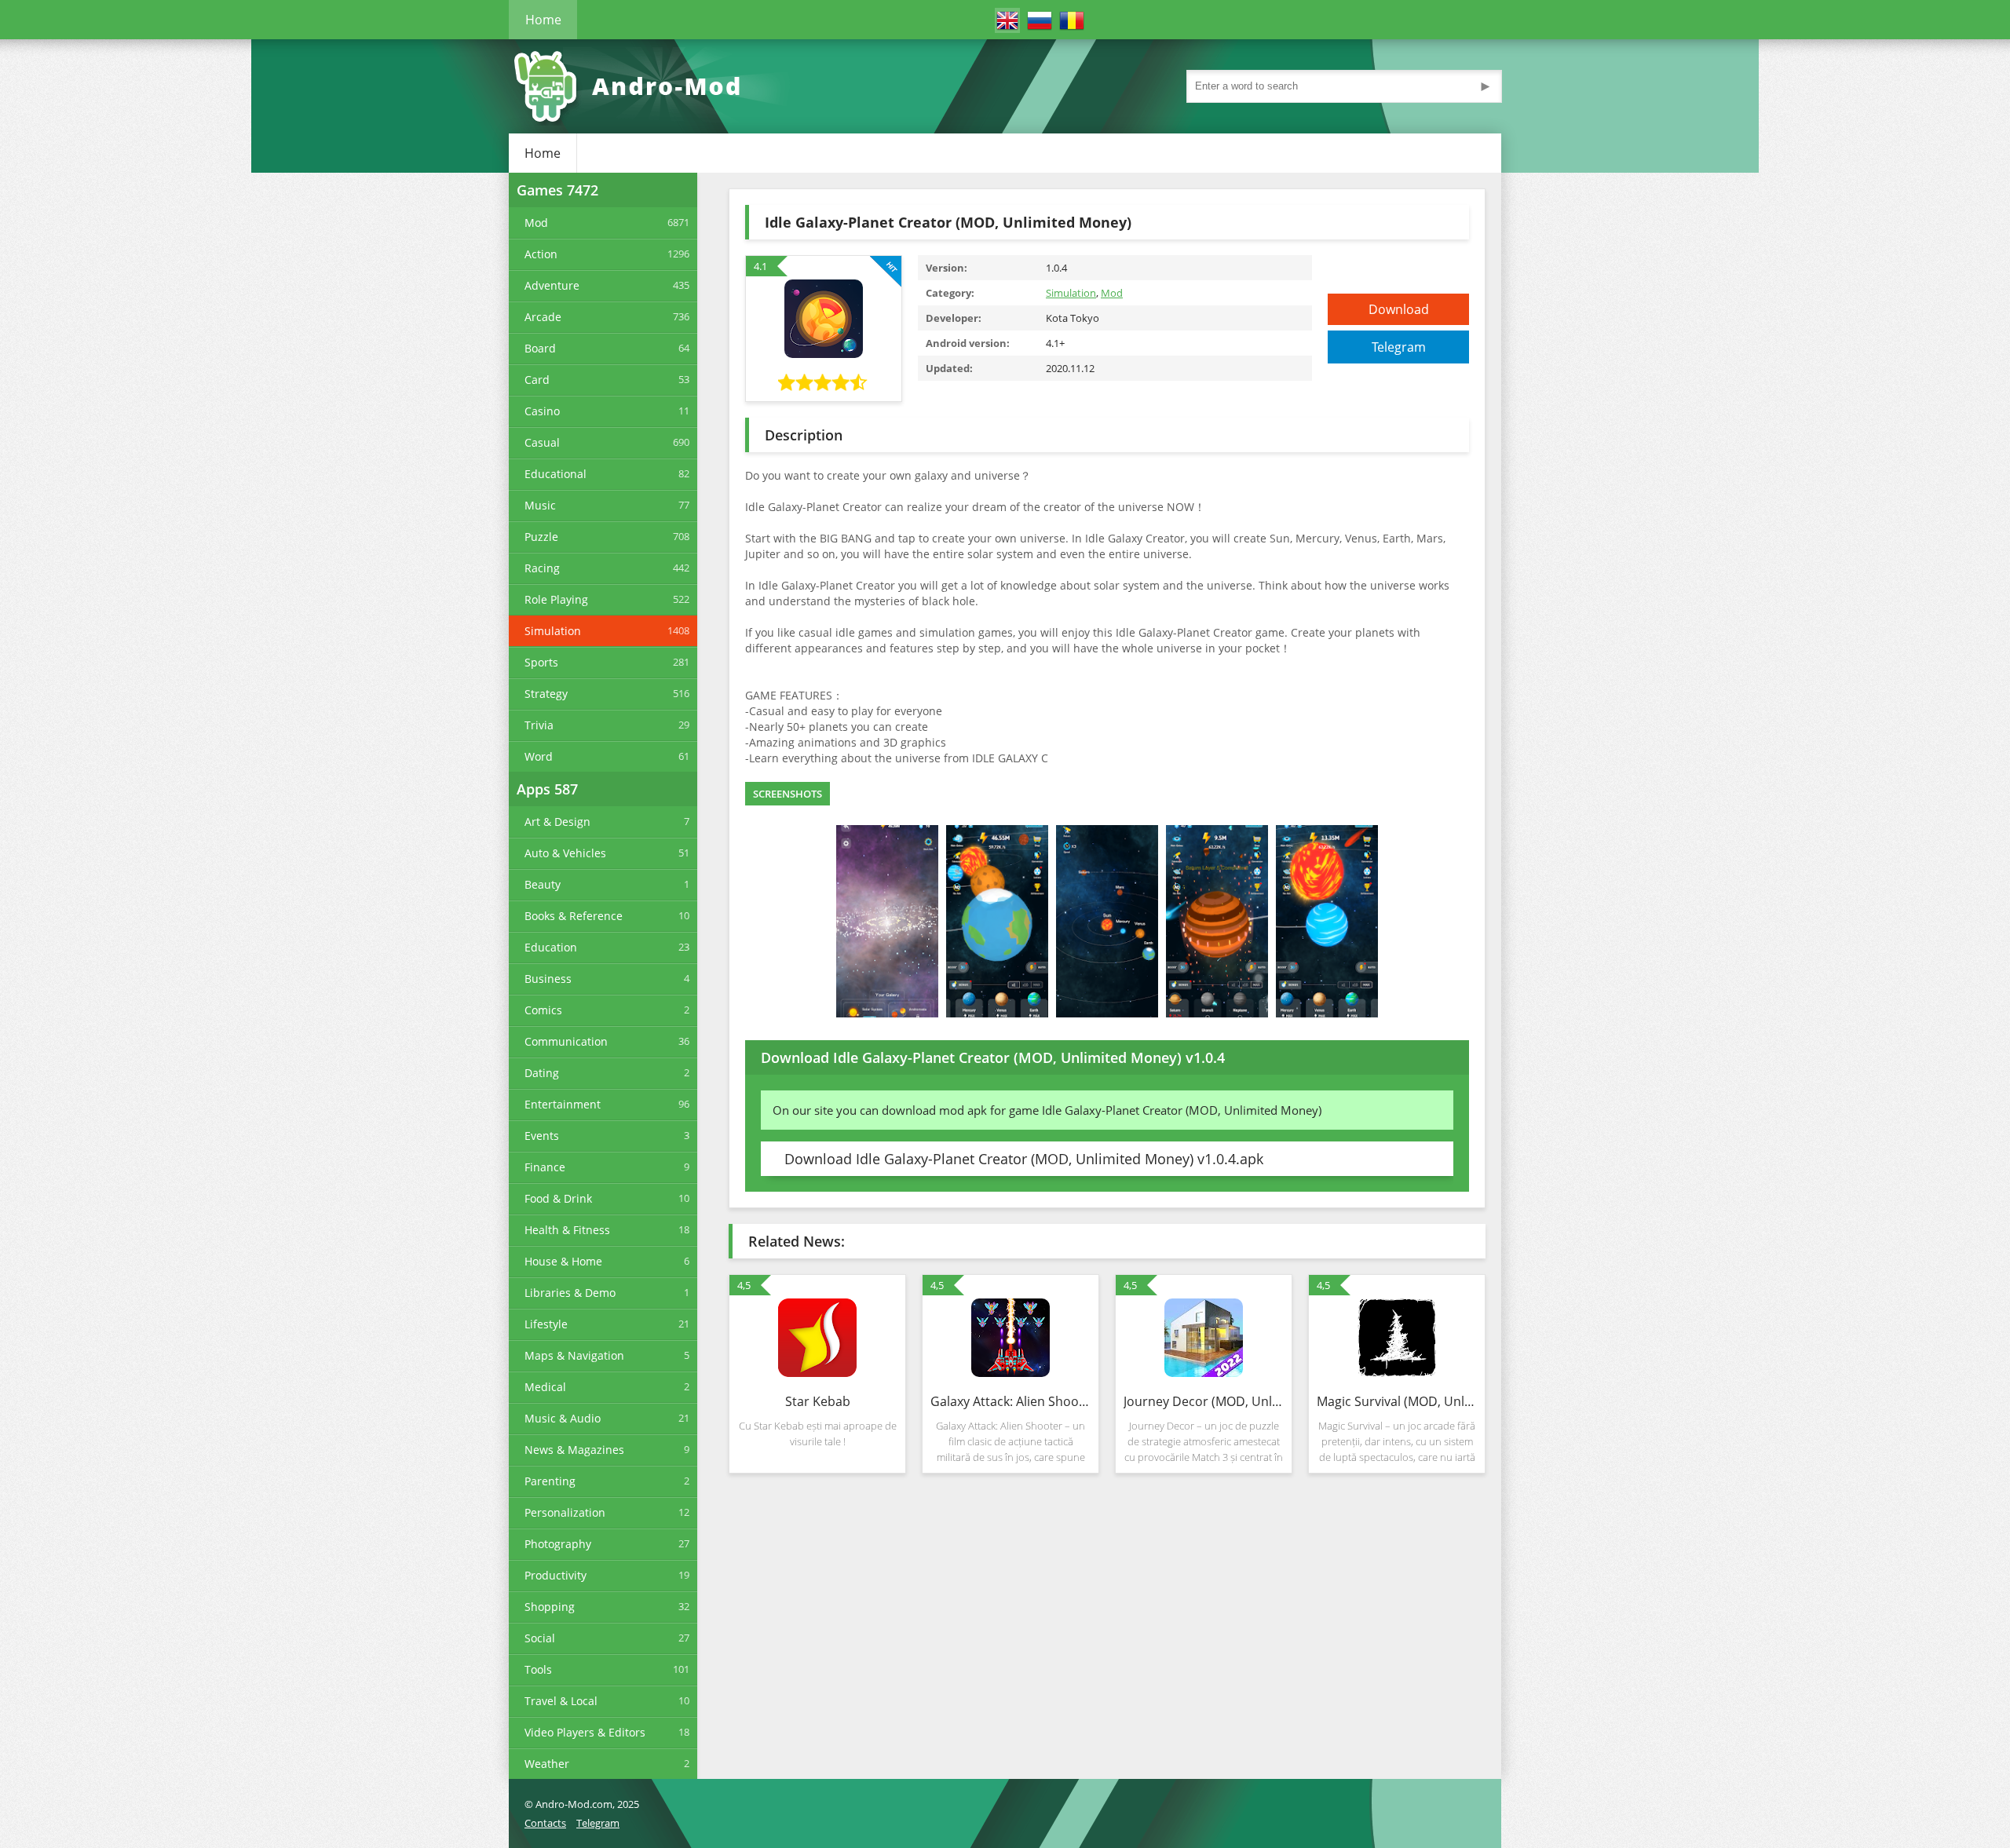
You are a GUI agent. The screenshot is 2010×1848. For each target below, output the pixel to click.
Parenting (550, 1481)
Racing (542, 568)
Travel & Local (561, 1701)
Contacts (545, 1823)
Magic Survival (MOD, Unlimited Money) (1397, 1401)
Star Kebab (818, 1401)
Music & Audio (563, 1418)
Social (540, 1638)
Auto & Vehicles (565, 853)
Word (539, 756)
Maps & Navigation (574, 1355)
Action (541, 254)
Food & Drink (558, 1198)
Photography (558, 1544)
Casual (542, 442)
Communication (566, 1041)
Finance (545, 1167)
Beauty (543, 884)
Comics (543, 1010)
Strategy (546, 694)
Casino (542, 411)
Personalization (565, 1512)
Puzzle (541, 537)
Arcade (543, 317)
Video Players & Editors (585, 1732)
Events (542, 1136)
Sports (541, 662)
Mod (536, 223)
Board (540, 348)
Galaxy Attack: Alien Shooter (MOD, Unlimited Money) (1010, 1401)
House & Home (563, 1261)
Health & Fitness (567, 1230)
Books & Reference (574, 916)
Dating (542, 1073)
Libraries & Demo (570, 1293)
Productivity (555, 1575)
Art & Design (557, 822)
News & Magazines (574, 1450)
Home (543, 20)
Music (540, 505)
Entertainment (563, 1104)
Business (548, 979)
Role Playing (556, 599)
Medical (545, 1387)
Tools (538, 1669)
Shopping (550, 1607)
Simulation (553, 631)
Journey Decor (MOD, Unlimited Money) (1204, 1401)
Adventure (552, 285)
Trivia (539, 725)
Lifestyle (546, 1324)
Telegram (1399, 347)
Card (537, 380)
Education (551, 947)
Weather (547, 1764)
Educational (555, 474)
